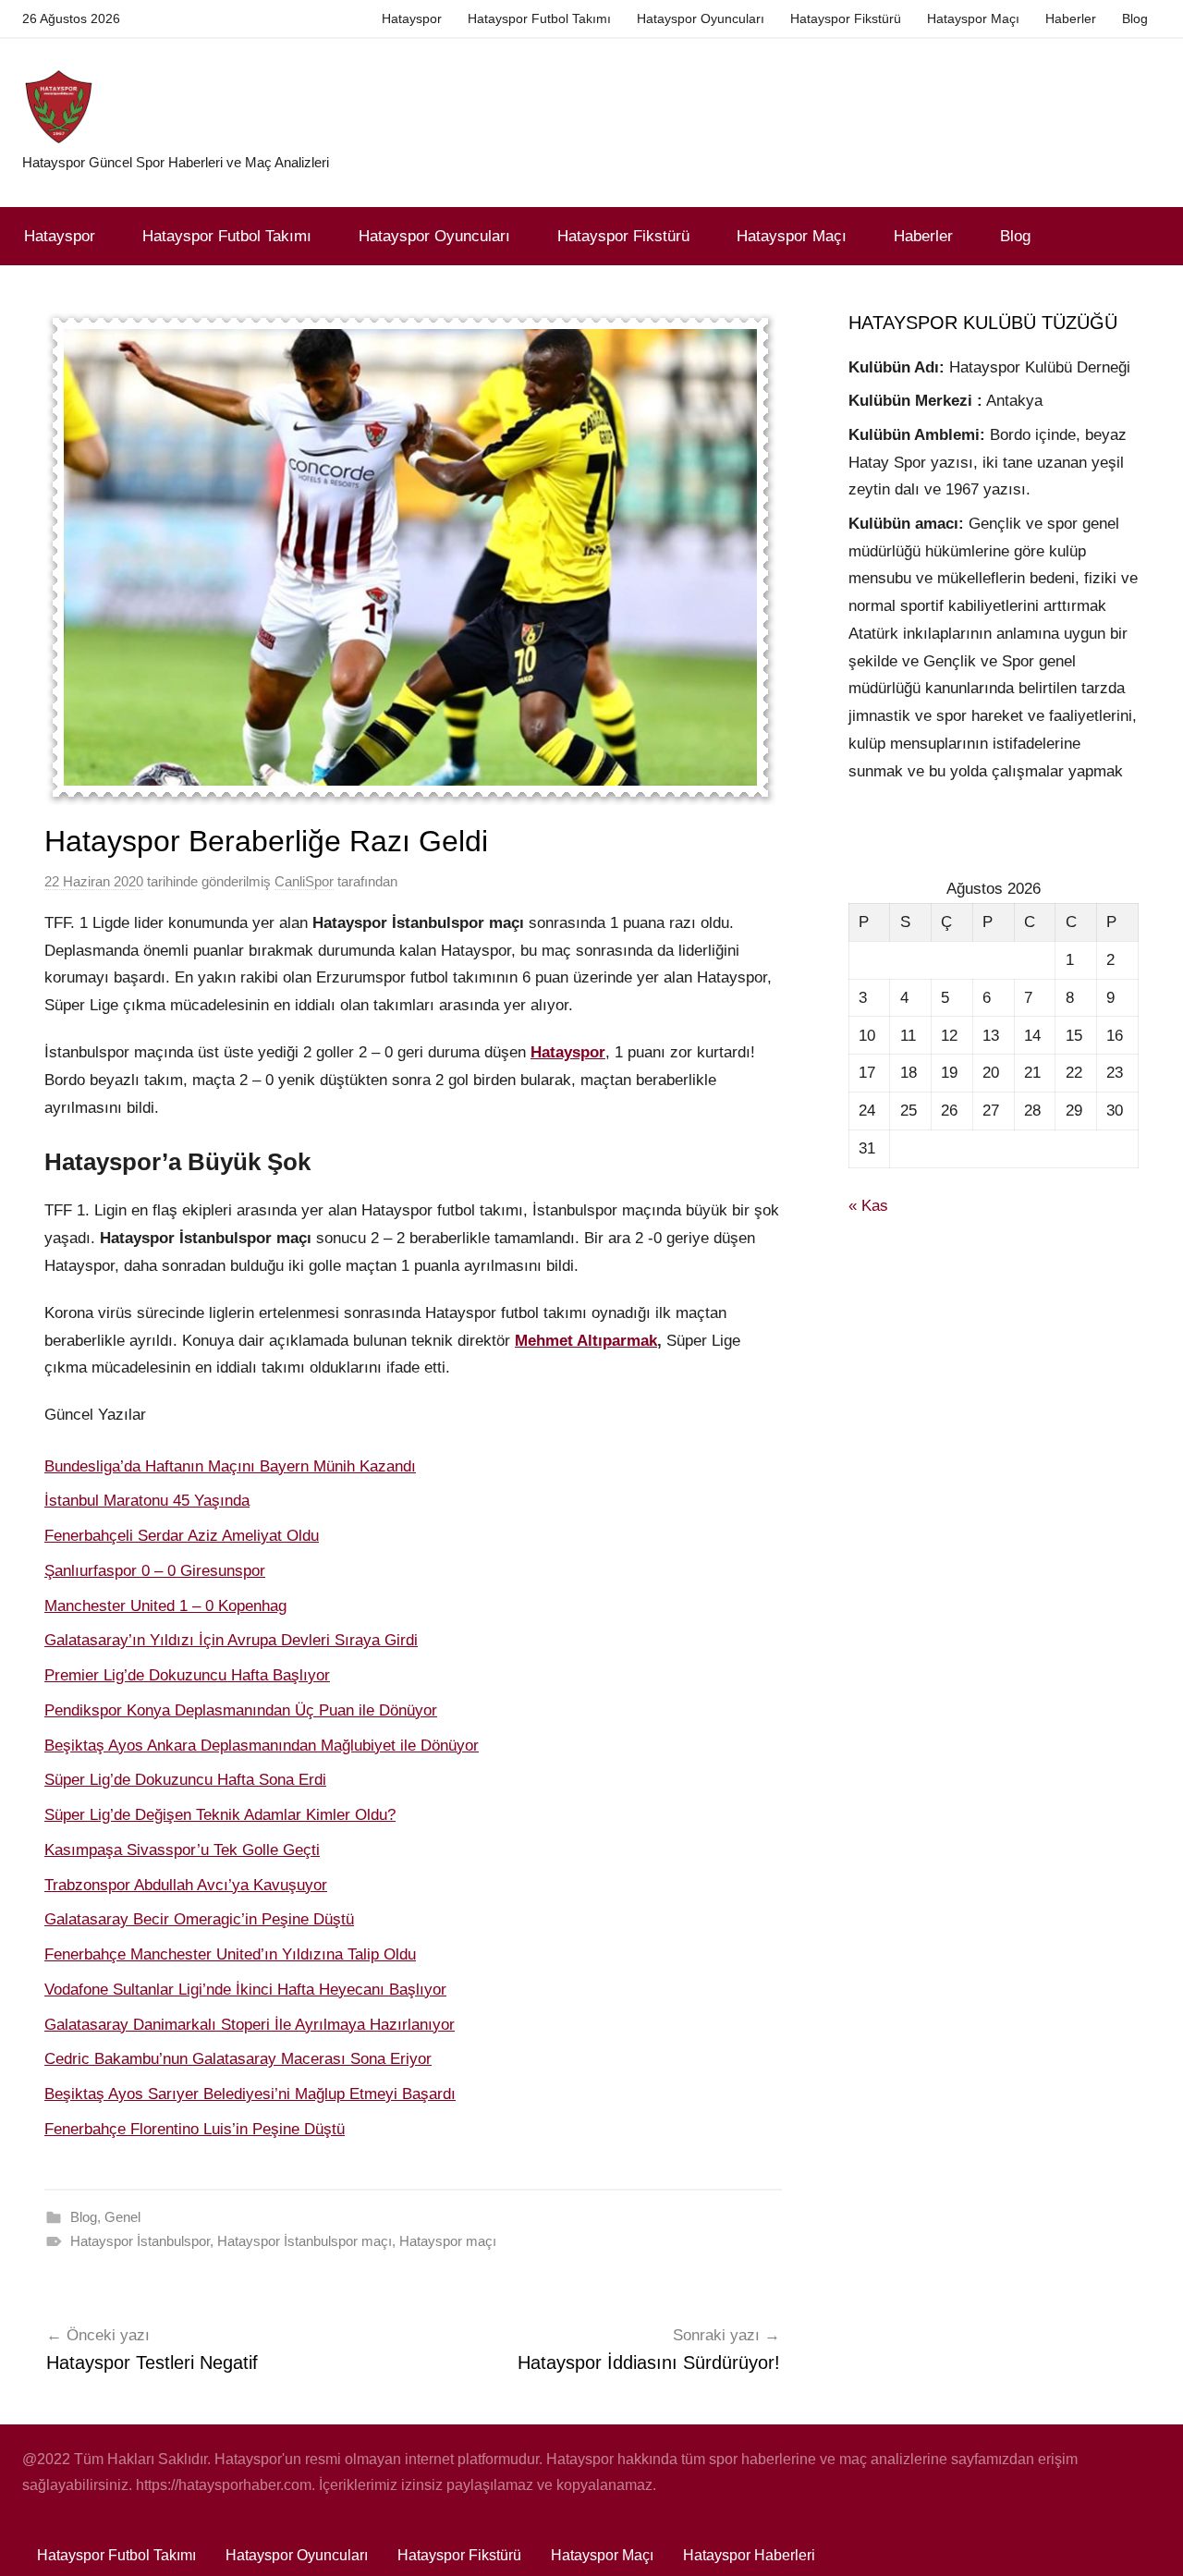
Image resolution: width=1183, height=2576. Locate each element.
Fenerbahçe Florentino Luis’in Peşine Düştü (195, 2129)
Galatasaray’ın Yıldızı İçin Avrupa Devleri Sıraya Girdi (231, 1640)
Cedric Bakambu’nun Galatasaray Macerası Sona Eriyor (238, 2059)
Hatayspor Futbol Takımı (539, 18)
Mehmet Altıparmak (586, 1341)
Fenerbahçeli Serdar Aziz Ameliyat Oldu (182, 1536)
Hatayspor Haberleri (749, 2555)
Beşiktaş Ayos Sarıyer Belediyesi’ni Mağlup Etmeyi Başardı (250, 2094)
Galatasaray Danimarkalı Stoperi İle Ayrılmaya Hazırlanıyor (250, 2025)
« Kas (868, 1206)
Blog (1135, 18)
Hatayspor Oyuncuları (701, 18)
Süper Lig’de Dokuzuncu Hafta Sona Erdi (185, 1780)
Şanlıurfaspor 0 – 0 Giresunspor (155, 1571)
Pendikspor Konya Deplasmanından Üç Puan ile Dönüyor (241, 1710)
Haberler (1071, 18)
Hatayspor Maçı (973, 18)
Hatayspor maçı (448, 2241)
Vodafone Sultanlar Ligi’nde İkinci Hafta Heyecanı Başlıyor (245, 1990)
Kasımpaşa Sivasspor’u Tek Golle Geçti (182, 1850)
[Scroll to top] (1148, 2541)
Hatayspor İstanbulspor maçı (305, 2241)
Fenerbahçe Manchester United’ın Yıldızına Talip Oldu (230, 1954)
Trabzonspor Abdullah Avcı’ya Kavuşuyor (186, 1885)
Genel (122, 2217)
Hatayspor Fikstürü (846, 18)
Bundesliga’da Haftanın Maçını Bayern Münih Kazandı (230, 1466)
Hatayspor (412, 18)
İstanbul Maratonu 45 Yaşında (147, 1501)
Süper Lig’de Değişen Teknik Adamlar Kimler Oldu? (220, 1815)
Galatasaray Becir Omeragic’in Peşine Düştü (199, 1919)
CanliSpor (304, 881)
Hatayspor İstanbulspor (140, 2241)
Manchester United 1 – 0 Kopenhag (165, 1606)
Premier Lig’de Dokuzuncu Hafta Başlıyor (187, 1675)
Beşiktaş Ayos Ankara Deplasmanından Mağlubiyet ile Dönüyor (262, 1746)
